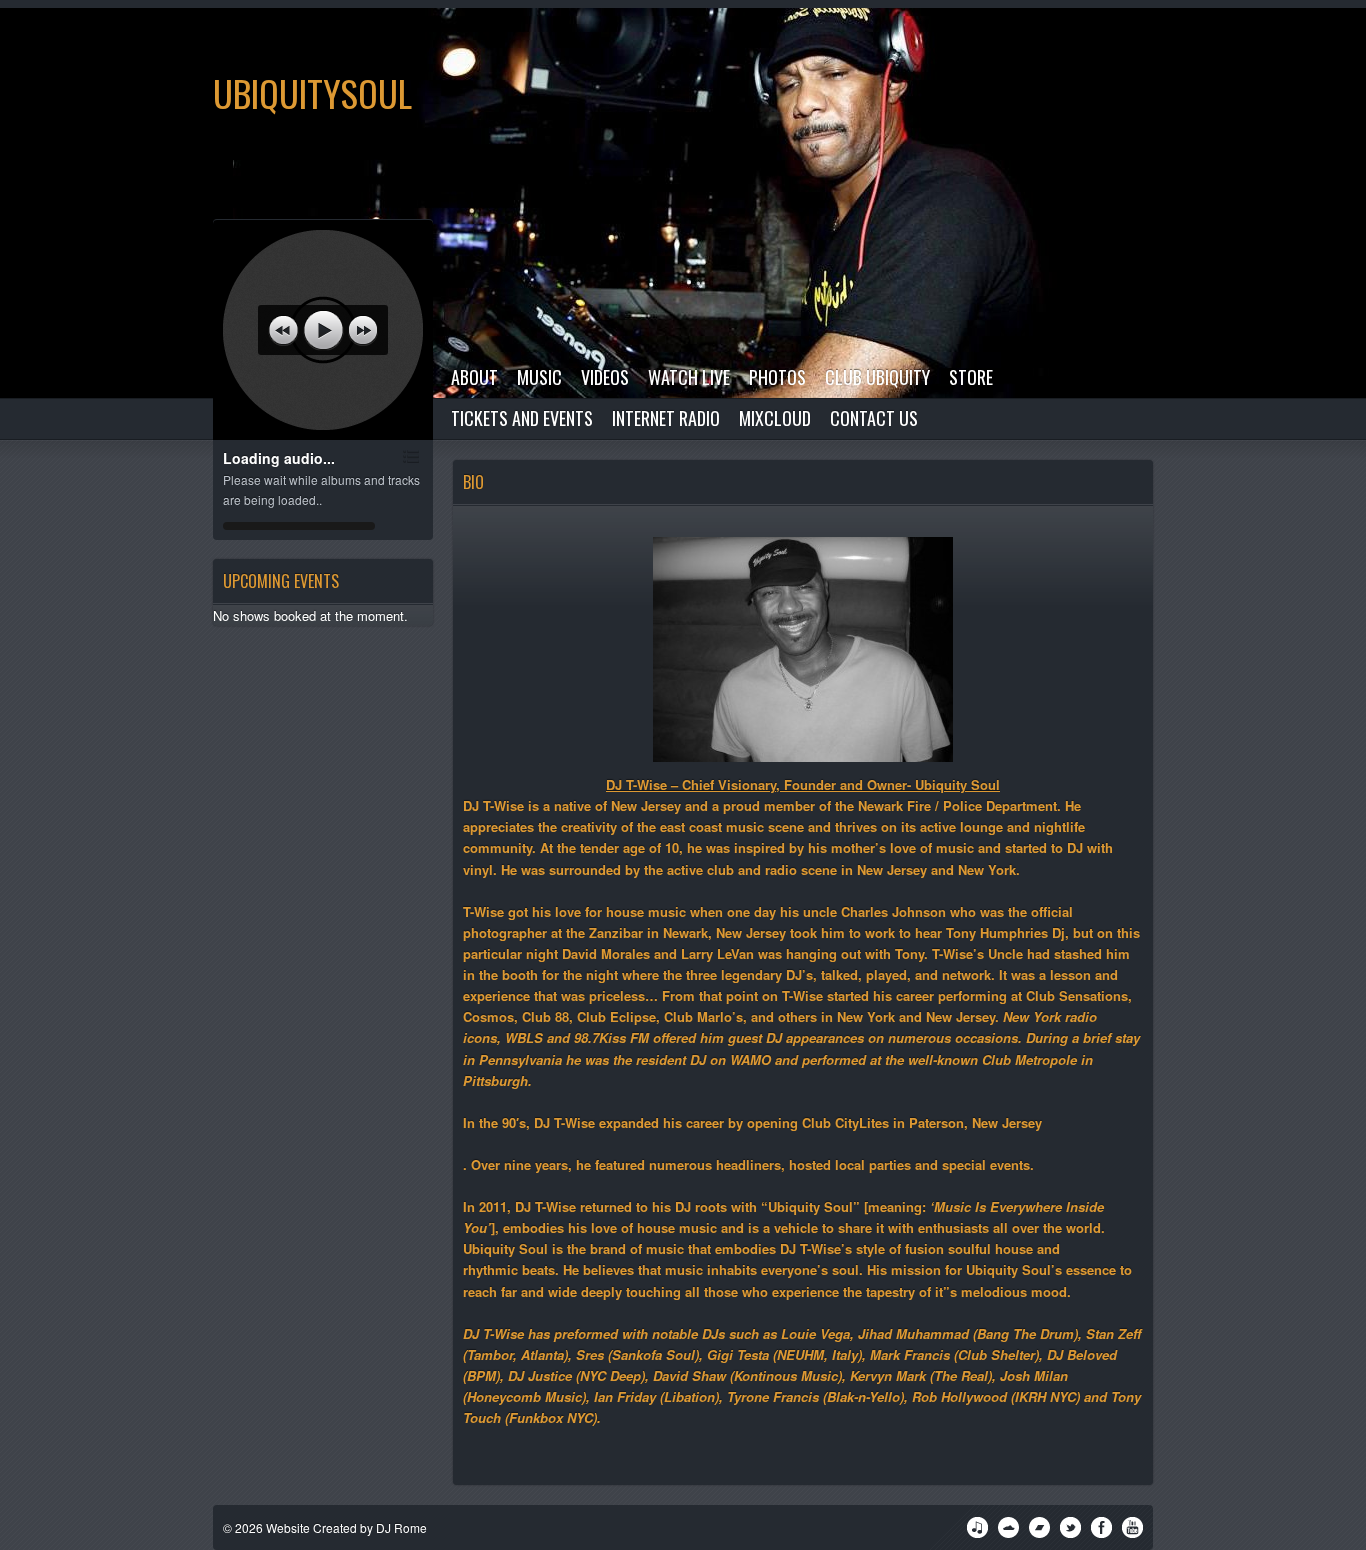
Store (971, 377)
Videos (605, 377)
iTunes (977, 1527)
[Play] (323, 330)
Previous (1271, 43)
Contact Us (874, 418)
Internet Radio (666, 418)
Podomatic (1039, 1527)
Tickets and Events (522, 418)
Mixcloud (775, 418)
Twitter (1070, 1527)
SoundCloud (1008, 1527)
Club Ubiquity (877, 377)
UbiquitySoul (312, 92)
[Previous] (283, 330)
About (474, 377)
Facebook (1101, 1527)
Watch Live (689, 377)
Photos (777, 377)
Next (1331, 43)
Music (539, 377)
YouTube (1132, 1527)
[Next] (363, 330)
